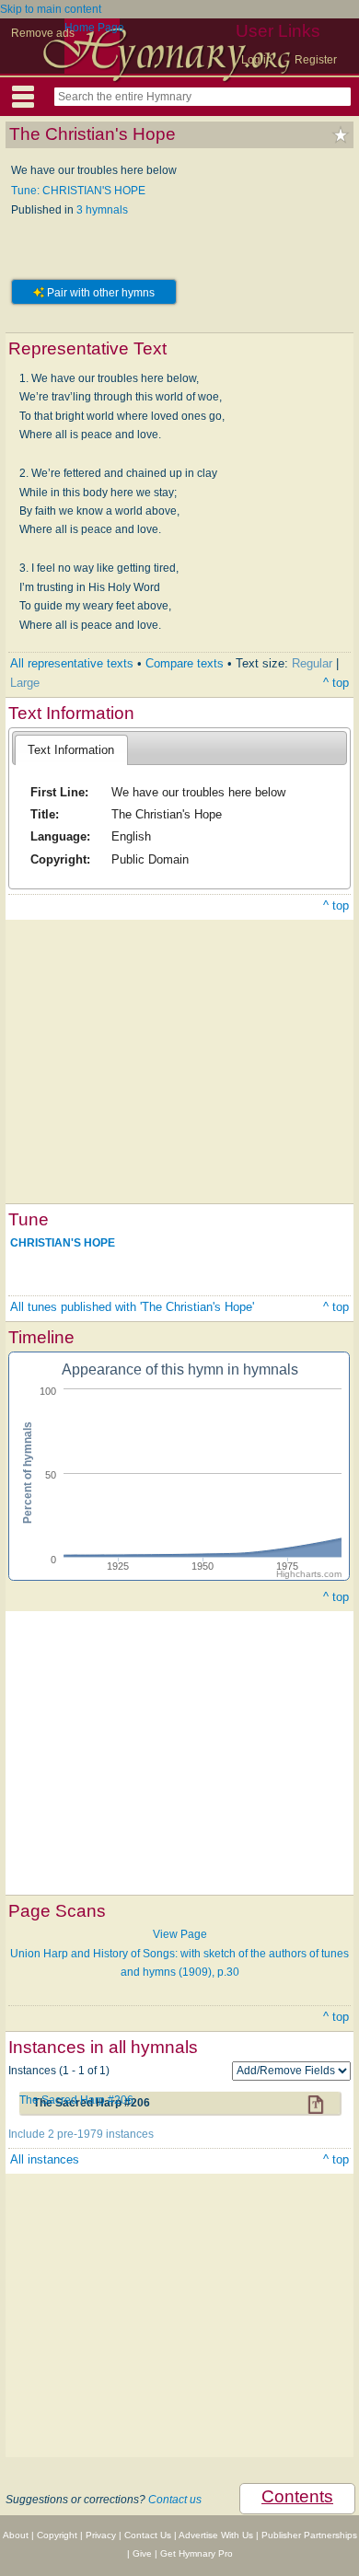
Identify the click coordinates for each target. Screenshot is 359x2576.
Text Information (71, 750)
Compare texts (185, 663)
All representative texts (72, 663)
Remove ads (43, 33)
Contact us (175, 2500)
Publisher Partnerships (309, 2535)
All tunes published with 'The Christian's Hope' (132, 1307)
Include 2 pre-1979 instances (81, 2134)
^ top (336, 683)
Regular (312, 663)
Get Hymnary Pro (197, 2553)
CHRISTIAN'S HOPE (63, 1243)
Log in (257, 60)
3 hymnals (102, 210)
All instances (45, 2159)
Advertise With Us (216, 2535)
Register (316, 60)
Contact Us (148, 2535)
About (16, 2535)
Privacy (101, 2535)
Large (25, 683)
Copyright (57, 2535)
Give (142, 2553)
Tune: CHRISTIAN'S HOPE (78, 191)
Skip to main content (51, 9)
